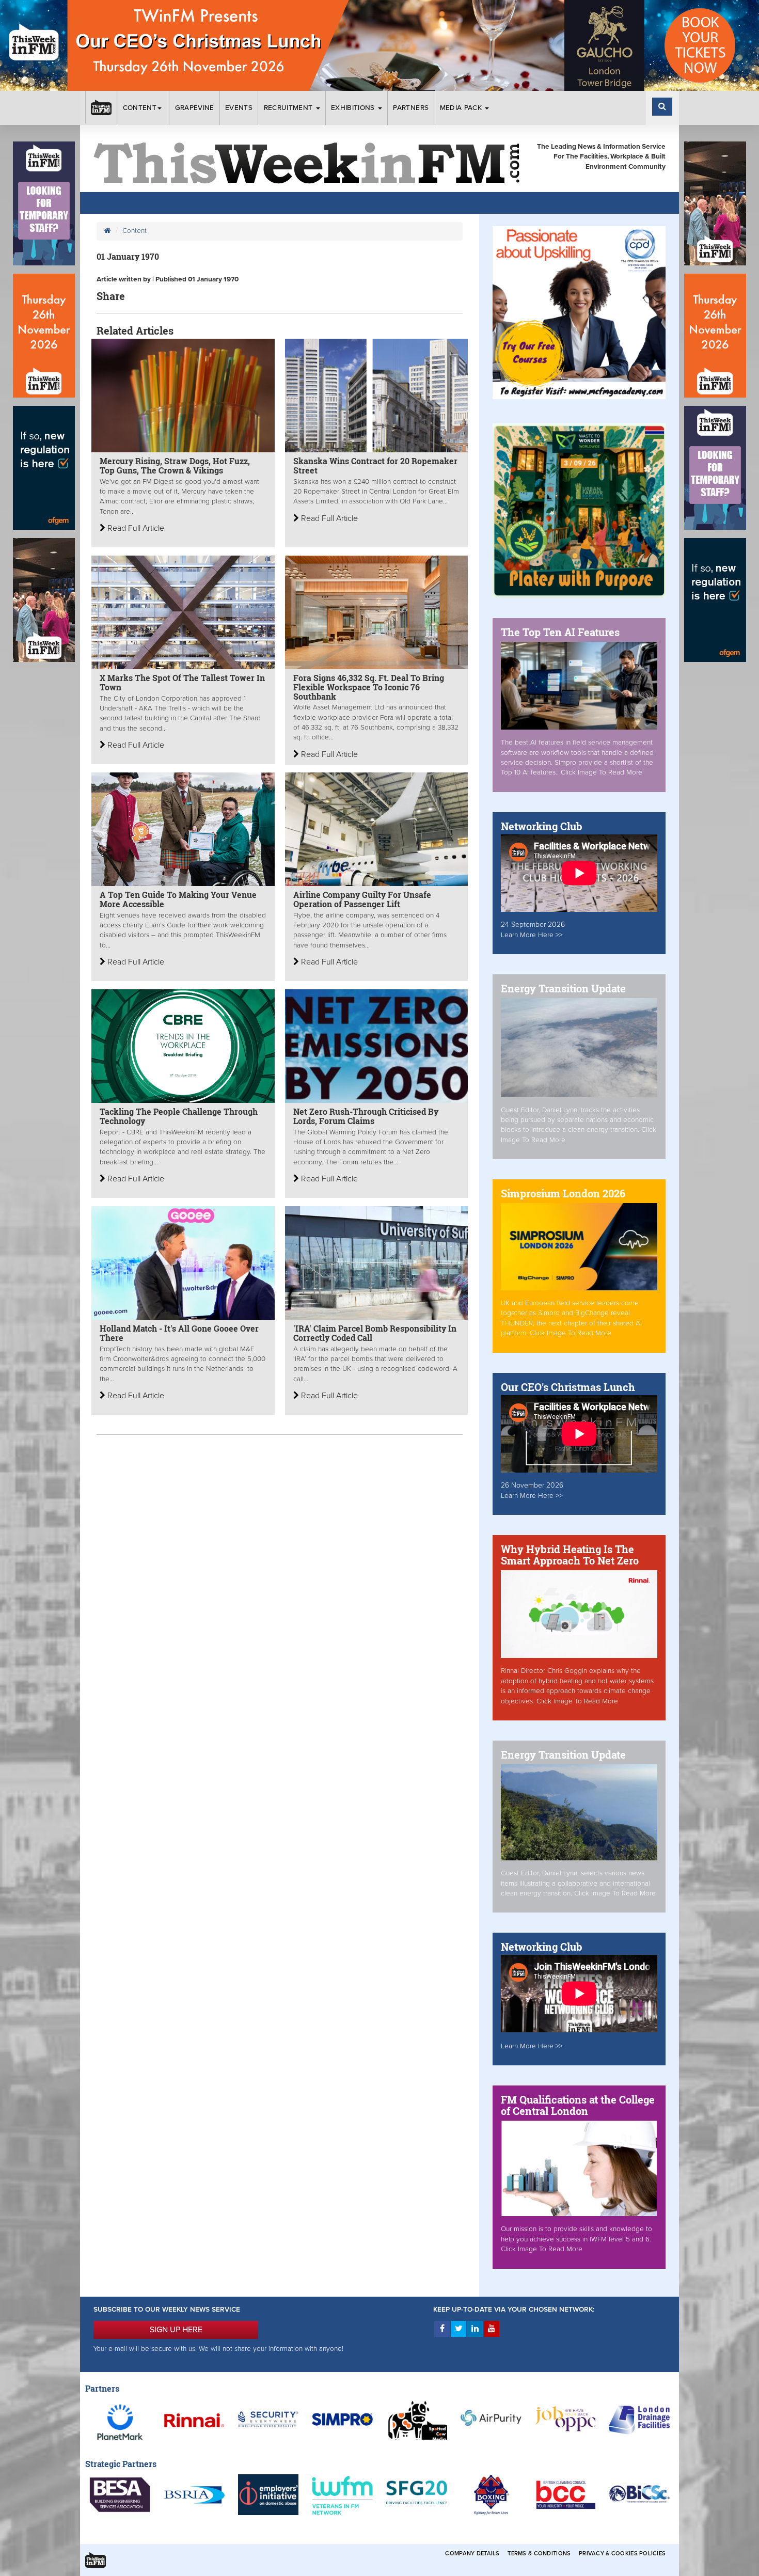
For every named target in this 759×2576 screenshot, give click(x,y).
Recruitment (289, 108)
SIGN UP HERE (176, 2330)
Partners (411, 108)
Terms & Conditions (539, 2554)
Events (239, 108)
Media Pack (462, 108)
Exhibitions (354, 108)
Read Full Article (135, 528)
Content (140, 108)
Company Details (472, 2554)
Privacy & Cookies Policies (622, 2554)
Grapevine (195, 108)
